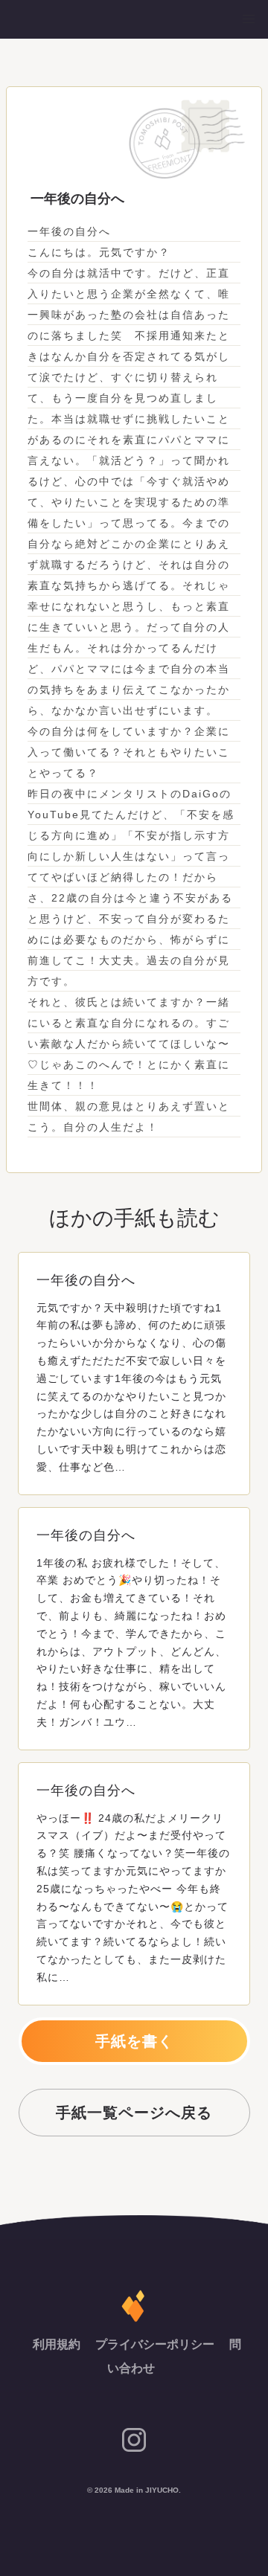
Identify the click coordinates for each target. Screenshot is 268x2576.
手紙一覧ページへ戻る (134, 2113)
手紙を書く (134, 2041)
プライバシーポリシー (156, 2344)
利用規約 (58, 2344)
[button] (249, 19)
